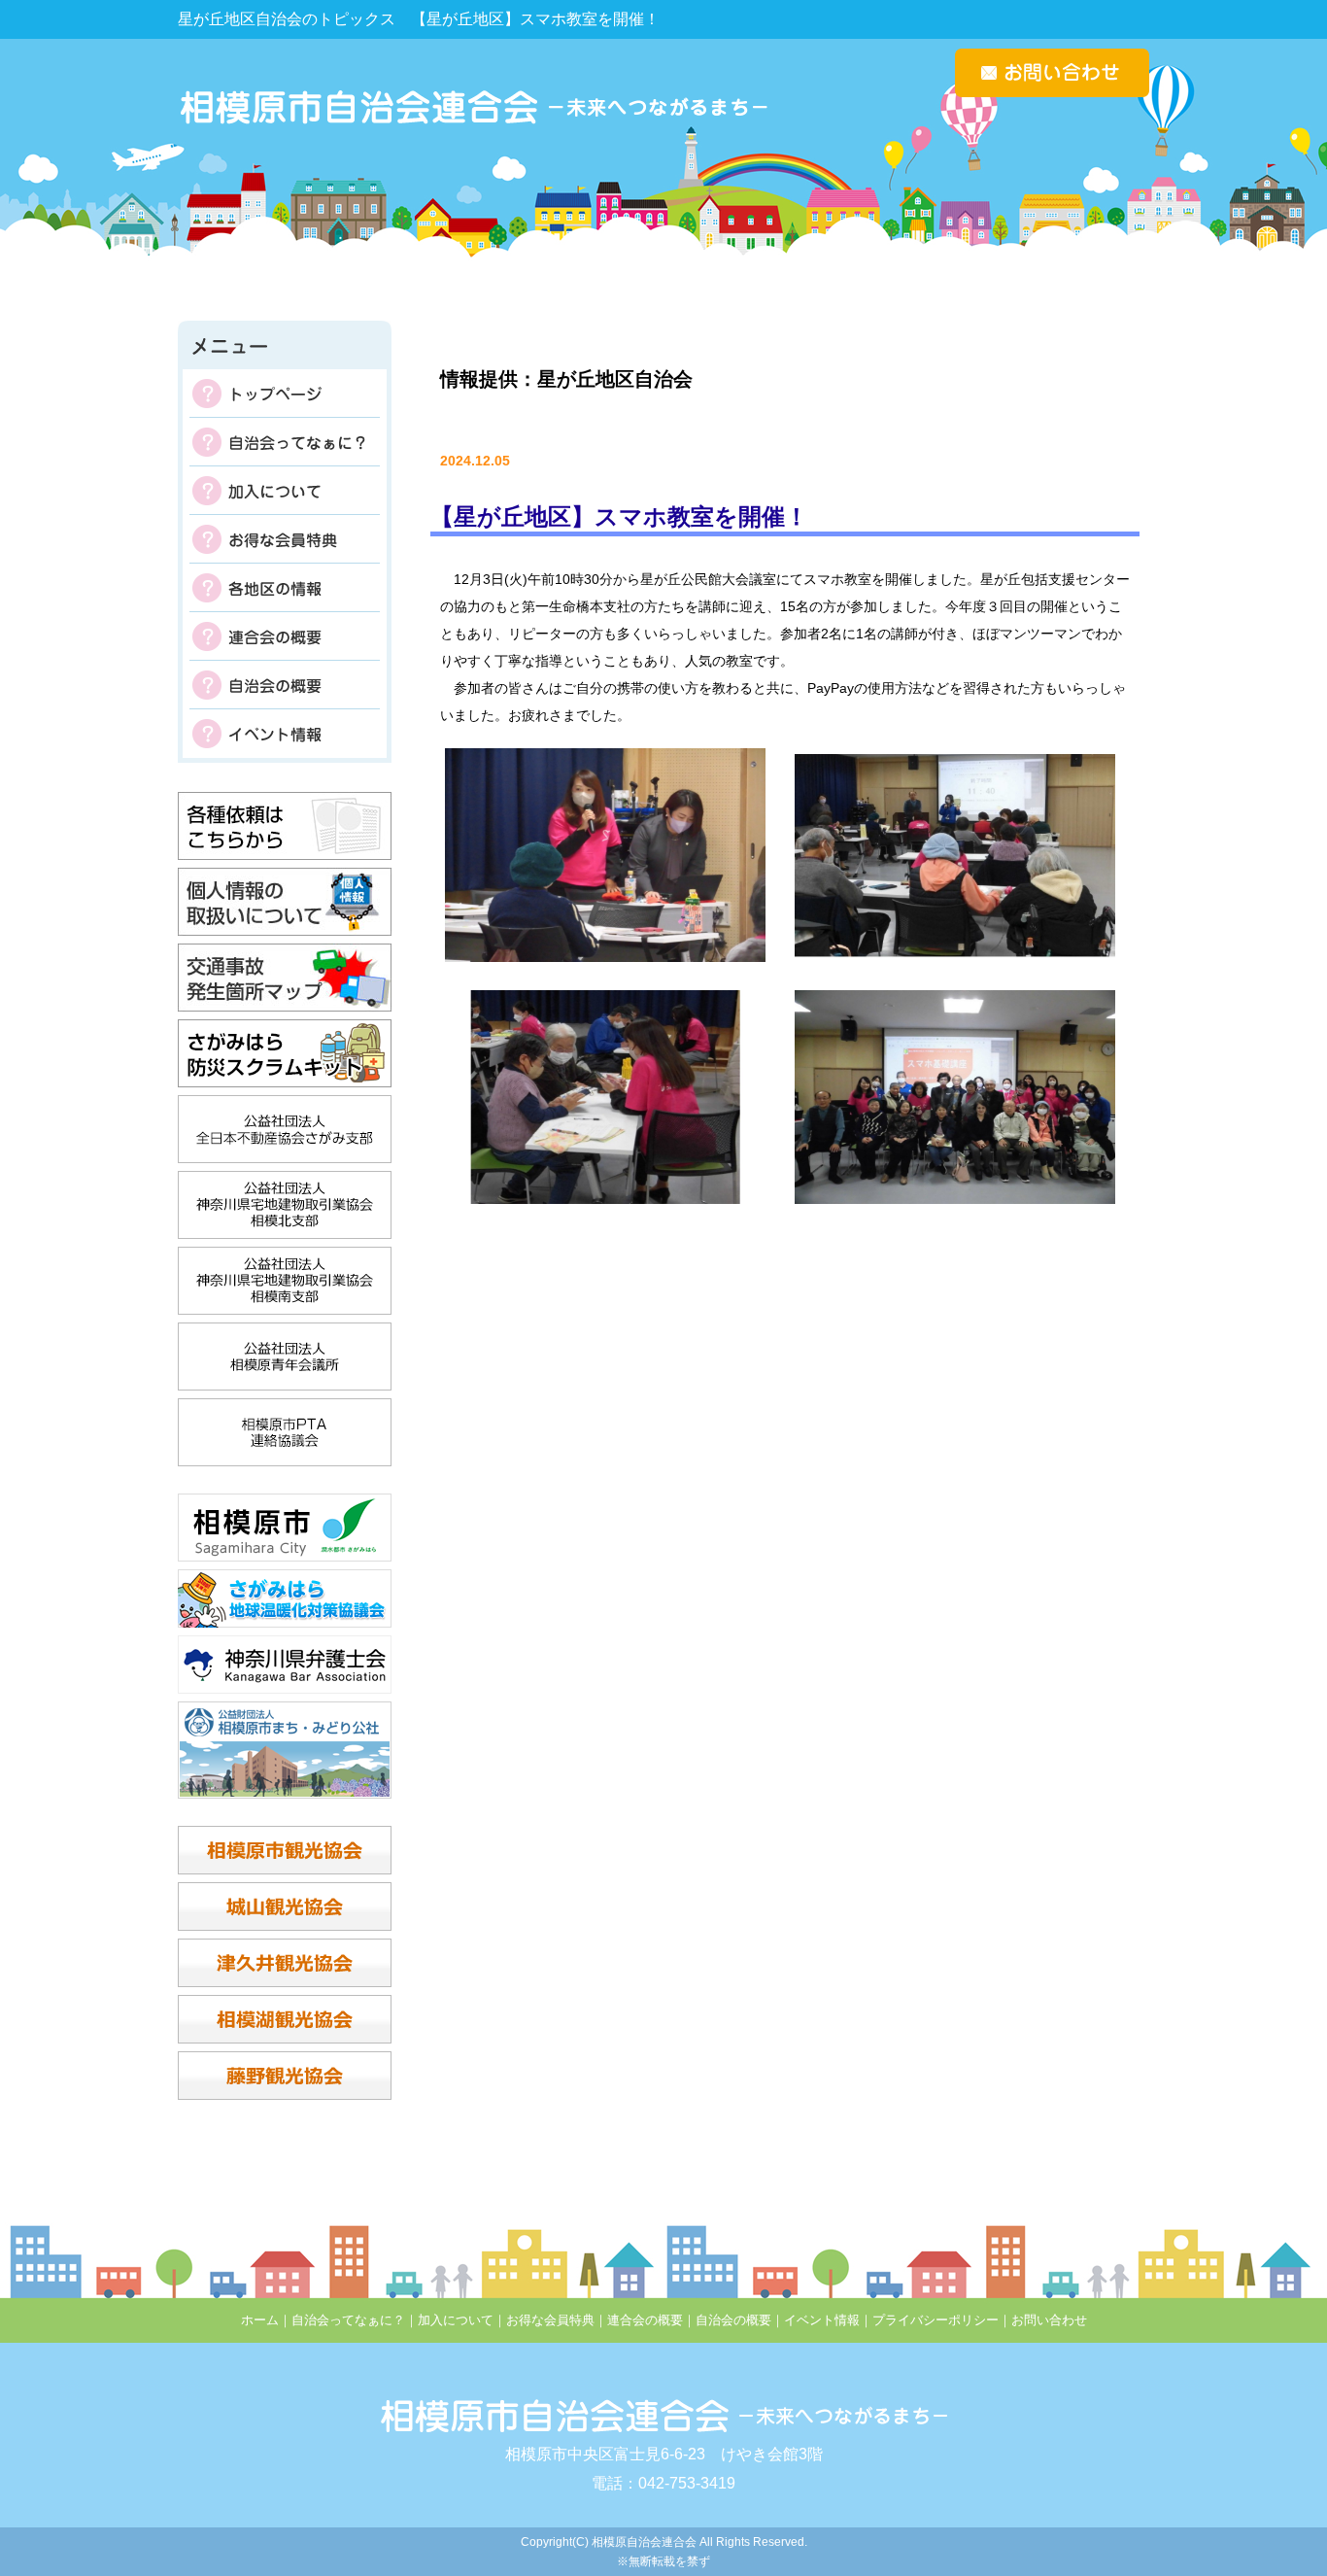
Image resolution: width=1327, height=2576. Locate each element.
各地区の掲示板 (285, 588)
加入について (285, 491)
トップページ (285, 394)
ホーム (260, 2320)
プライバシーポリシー (936, 2320)
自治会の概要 (285, 685)
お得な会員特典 (285, 539)
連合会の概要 (285, 636)
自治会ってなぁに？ (285, 442)
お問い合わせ (1049, 2320)
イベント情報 (285, 734)
